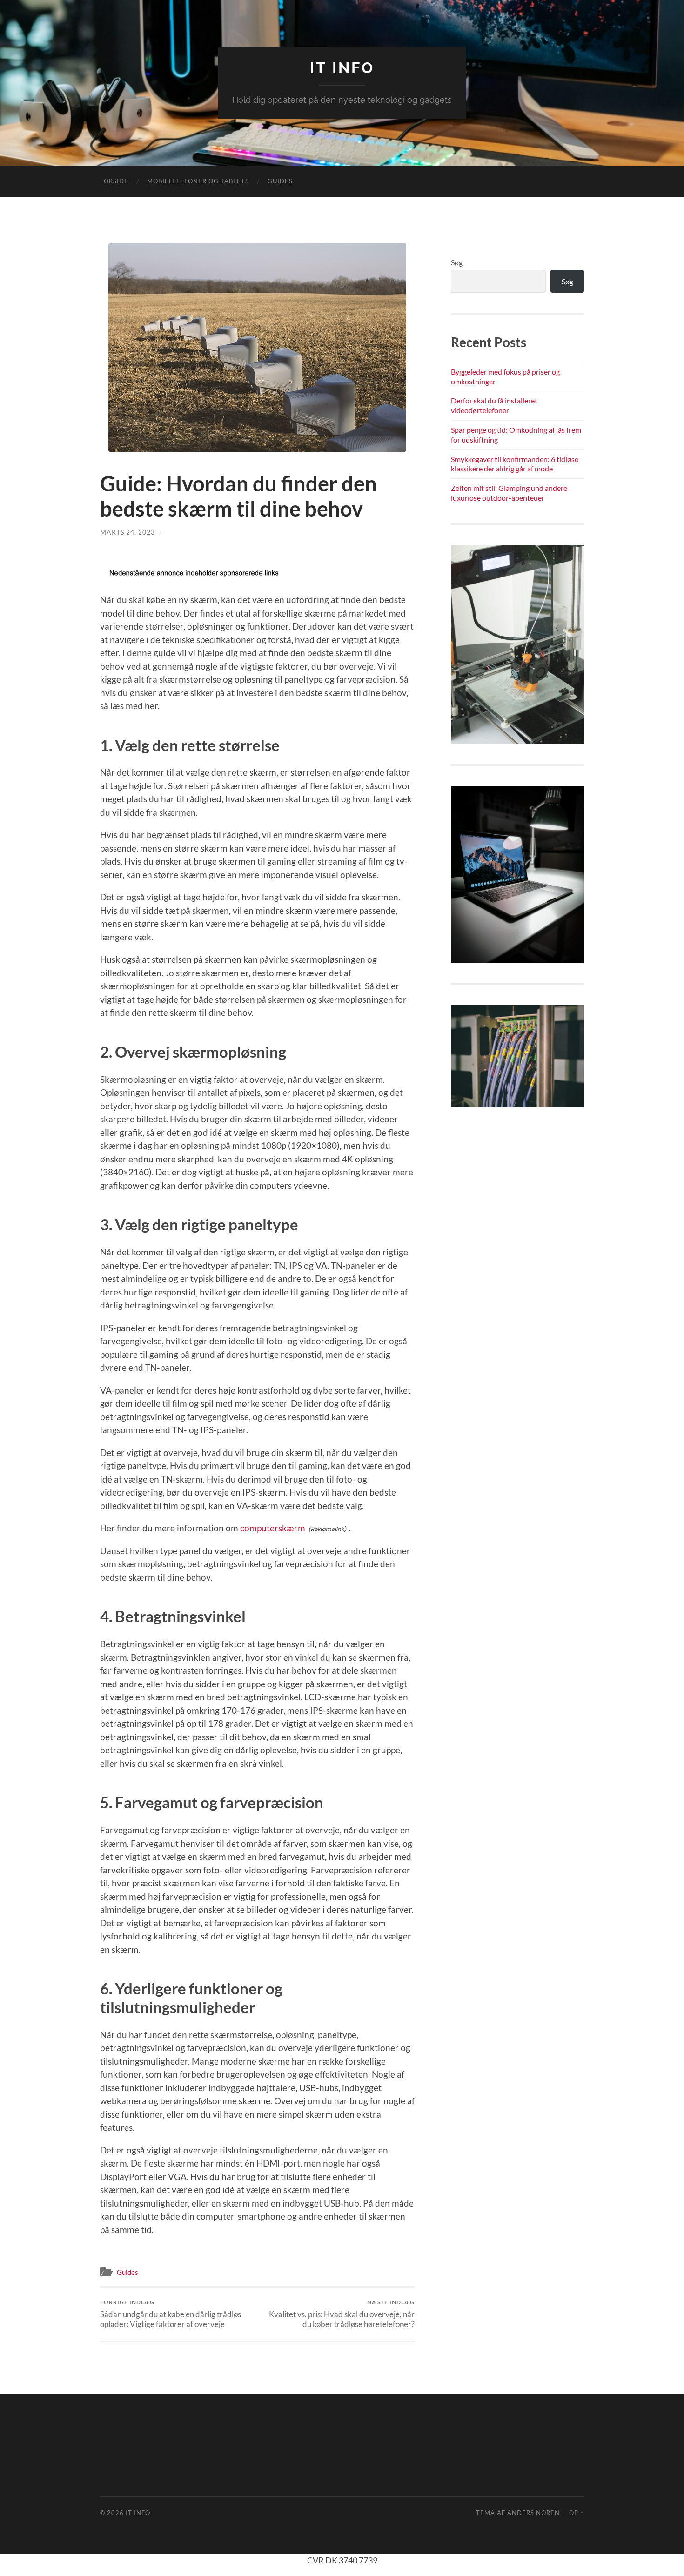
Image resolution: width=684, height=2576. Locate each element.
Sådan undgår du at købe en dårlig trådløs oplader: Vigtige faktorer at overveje (171, 2314)
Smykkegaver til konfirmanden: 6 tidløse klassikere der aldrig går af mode (515, 464)
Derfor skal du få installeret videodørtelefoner (494, 405)
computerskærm (273, 1528)
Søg (457, 262)
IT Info (342, 68)
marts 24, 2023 (127, 532)
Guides (280, 181)
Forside (114, 181)
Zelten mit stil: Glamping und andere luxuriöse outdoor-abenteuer (509, 493)
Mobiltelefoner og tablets (198, 181)
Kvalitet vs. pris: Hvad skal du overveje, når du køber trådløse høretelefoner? (342, 2314)
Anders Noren (533, 2513)
